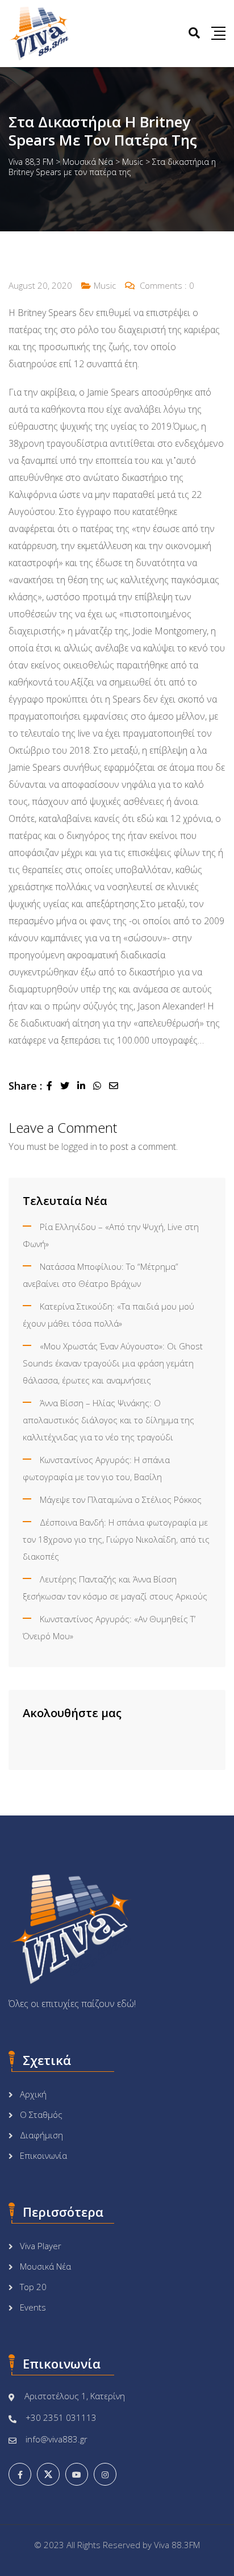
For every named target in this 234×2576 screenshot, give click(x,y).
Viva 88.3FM (177, 2545)
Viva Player (41, 2246)
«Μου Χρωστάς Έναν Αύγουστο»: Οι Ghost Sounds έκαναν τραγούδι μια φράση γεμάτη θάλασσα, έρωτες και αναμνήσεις (113, 1363)
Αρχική (33, 2094)
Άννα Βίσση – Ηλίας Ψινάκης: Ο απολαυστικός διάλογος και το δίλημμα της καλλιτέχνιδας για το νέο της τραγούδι (108, 1420)
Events (33, 2307)
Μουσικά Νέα (45, 2266)
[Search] (194, 33)
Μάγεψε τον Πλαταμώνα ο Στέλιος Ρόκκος (121, 1499)
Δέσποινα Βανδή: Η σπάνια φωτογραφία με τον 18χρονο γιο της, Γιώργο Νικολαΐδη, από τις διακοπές (116, 1539)
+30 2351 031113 (61, 2417)
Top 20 (33, 2287)
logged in (79, 1146)
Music (105, 285)
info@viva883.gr (57, 2439)
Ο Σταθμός (41, 2114)
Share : (25, 1086)
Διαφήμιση (41, 2135)
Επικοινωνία (43, 2155)
